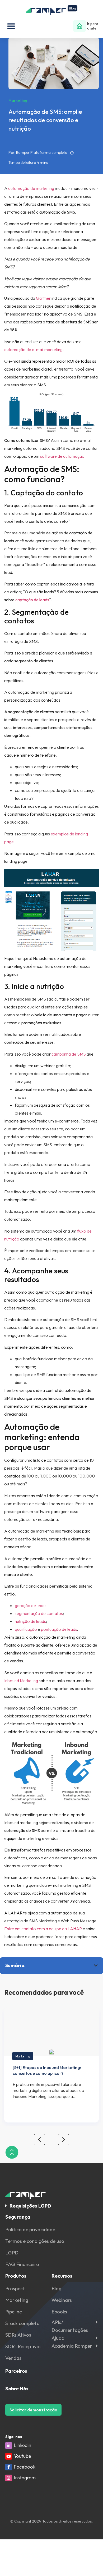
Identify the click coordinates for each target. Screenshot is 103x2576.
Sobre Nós (17, 2389)
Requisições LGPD (30, 2206)
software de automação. (63, 456)
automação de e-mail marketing (33, 349)
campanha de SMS (69, 1054)
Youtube (22, 2456)
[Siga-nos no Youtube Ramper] (9, 2456)
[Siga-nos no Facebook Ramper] (9, 2467)
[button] (11, 26)
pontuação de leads (59, 1629)
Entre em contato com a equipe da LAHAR (43, 1929)
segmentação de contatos (39, 1613)
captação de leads (32, 600)
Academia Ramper (72, 2346)
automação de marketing (31, 188)
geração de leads (31, 1605)
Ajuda (58, 2338)
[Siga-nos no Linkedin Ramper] (9, 2446)
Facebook (25, 2467)
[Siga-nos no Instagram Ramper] (9, 2478)
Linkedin (22, 2445)
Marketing (23, 2056)
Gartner (43, 298)
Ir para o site (93, 26)
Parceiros (16, 2371)
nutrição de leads (30, 1621)
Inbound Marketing (21, 1681)
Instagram (25, 2478)
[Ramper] (52, 10)
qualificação (26, 1629)
